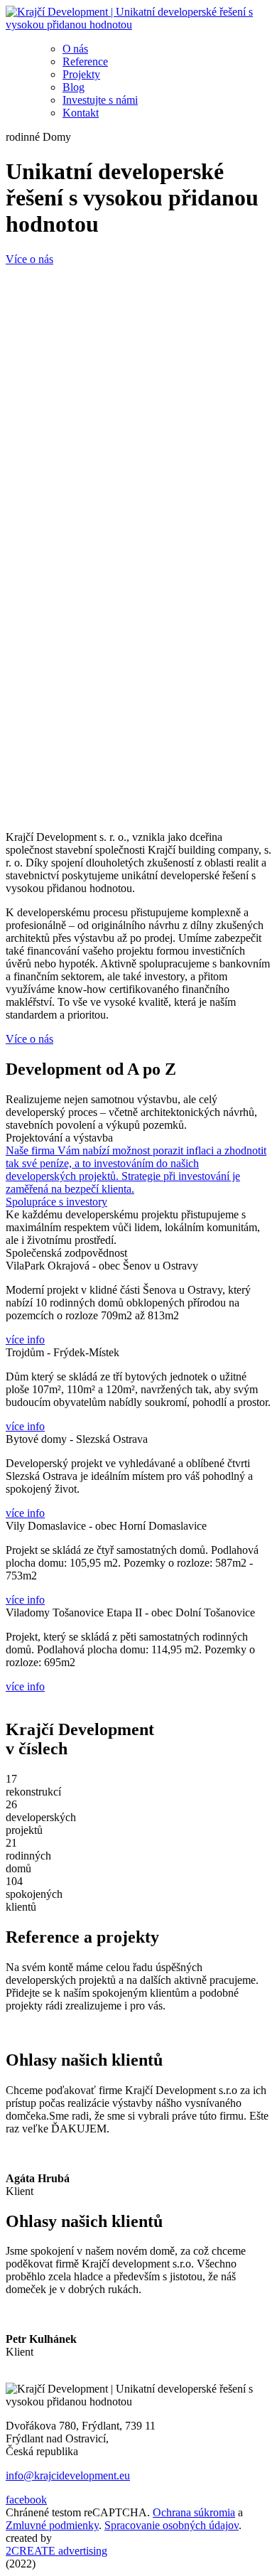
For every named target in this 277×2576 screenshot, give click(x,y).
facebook (26, 2500)
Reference (85, 61)
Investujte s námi (100, 100)
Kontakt (81, 113)
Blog (74, 87)
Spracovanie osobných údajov (172, 2525)
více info (25, 1340)
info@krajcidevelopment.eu (68, 2475)
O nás (75, 49)
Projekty (81, 74)
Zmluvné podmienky (52, 2525)
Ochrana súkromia (194, 2512)
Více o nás (29, 259)
